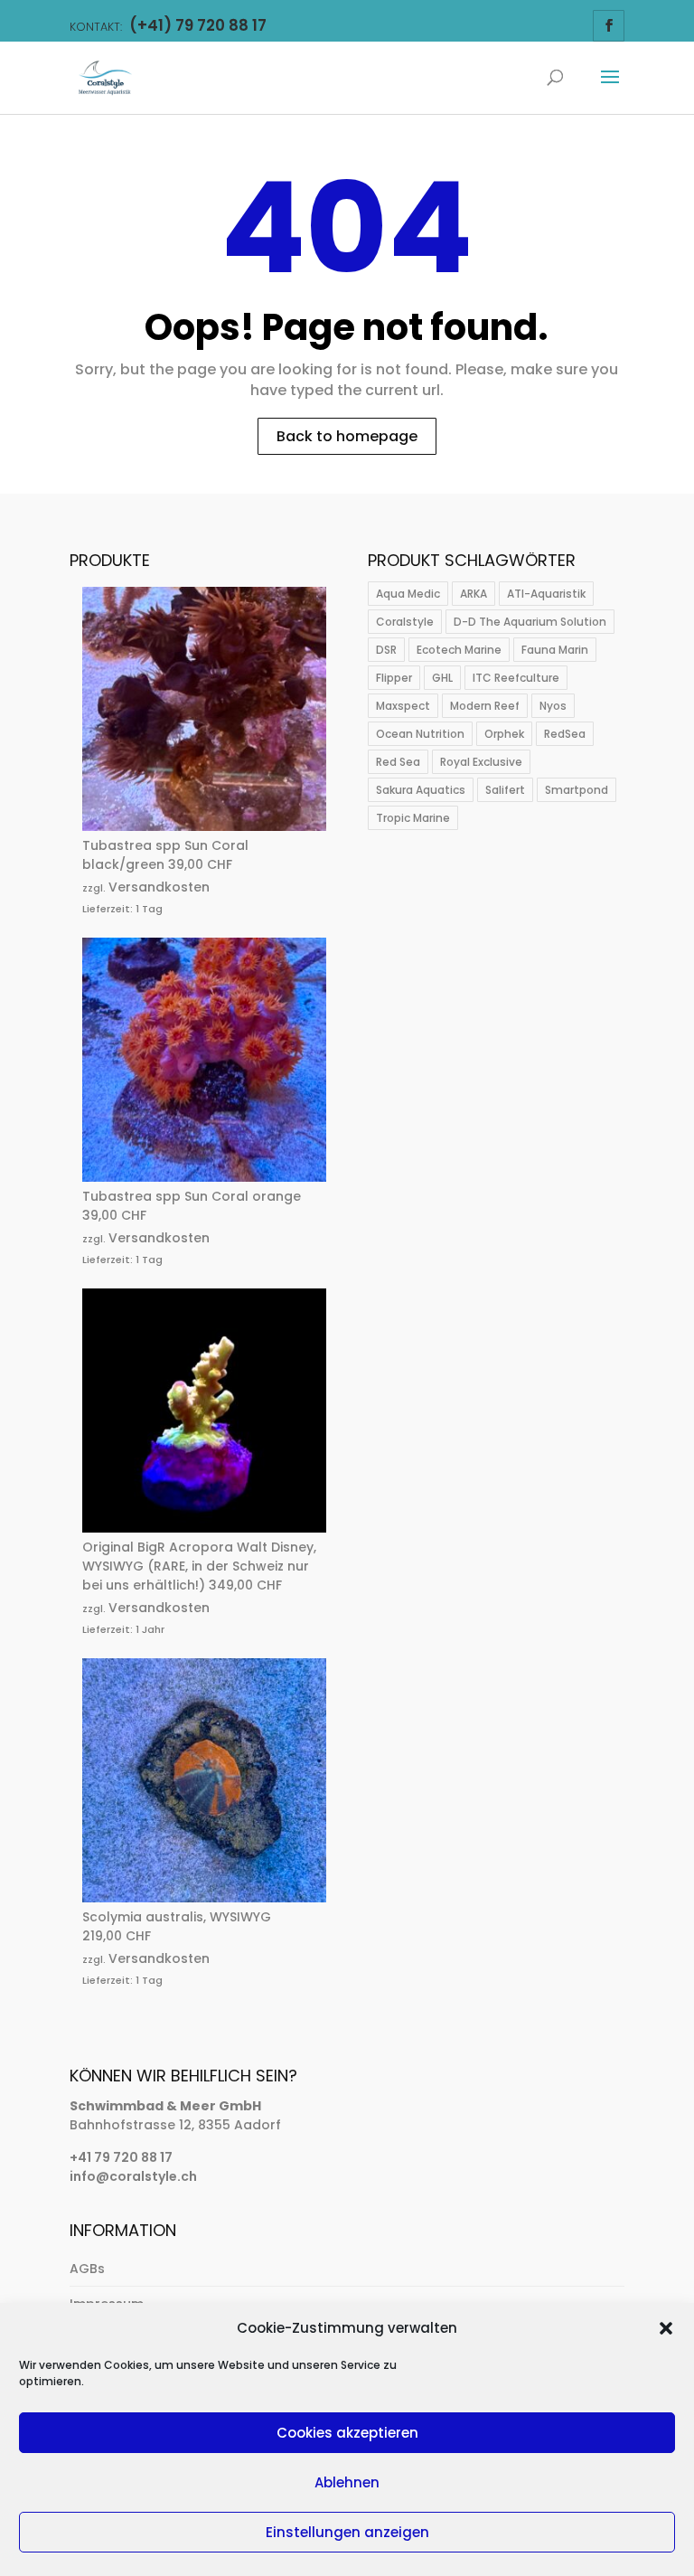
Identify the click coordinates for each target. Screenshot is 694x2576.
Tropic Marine (413, 818)
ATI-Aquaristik (546, 594)
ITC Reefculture (516, 678)
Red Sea (398, 762)
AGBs (87, 2269)
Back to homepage (347, 436)
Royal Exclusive (481, 762)
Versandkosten (159, 887)
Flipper (394, 678)
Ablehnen (347, 2482)
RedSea (565, 734)
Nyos (553, 706)
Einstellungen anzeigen (347, 2532)
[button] (666, 2328)
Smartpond (577, 790)
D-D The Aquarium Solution (530, 622)
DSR (386, 650)
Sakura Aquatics (421, 790)
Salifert (505, 790)
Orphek (504, 734)
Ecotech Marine (459, 650)
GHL (442, 678)
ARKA (474, 594)
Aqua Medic (408, 594)
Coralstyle (405, 622)
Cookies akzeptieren (347, 2433)
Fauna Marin (555, 650)
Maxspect (403, 706)
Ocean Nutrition (420, 734)
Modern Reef (485, 706)
